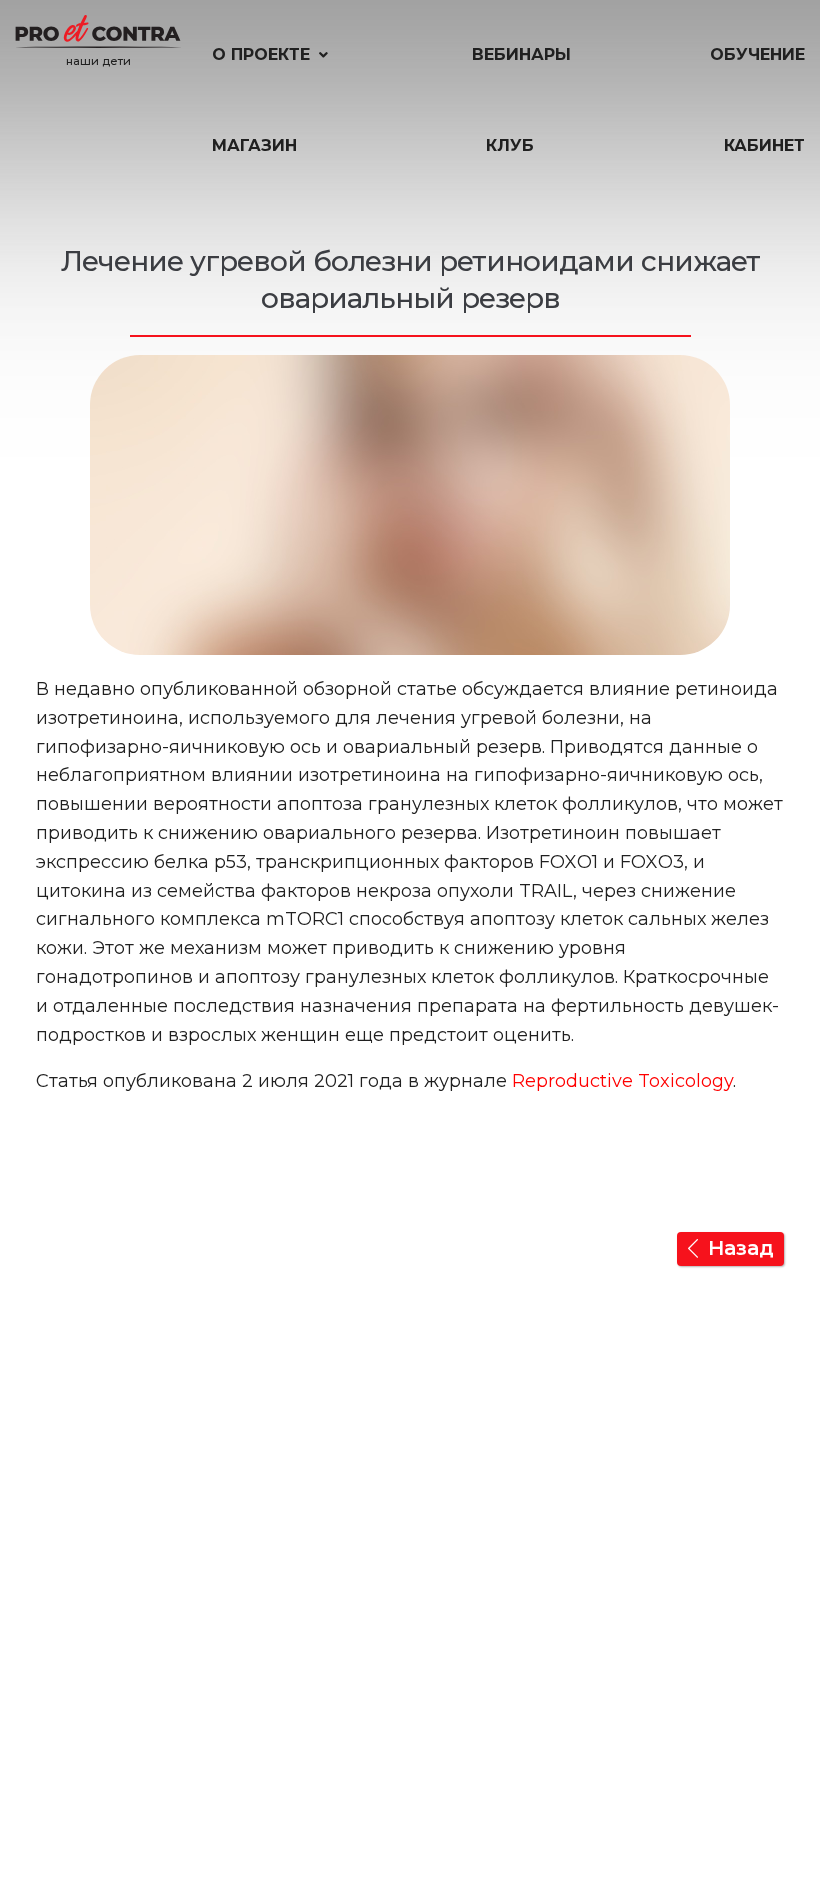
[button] (272, 55)
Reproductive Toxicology (622, 1081)
